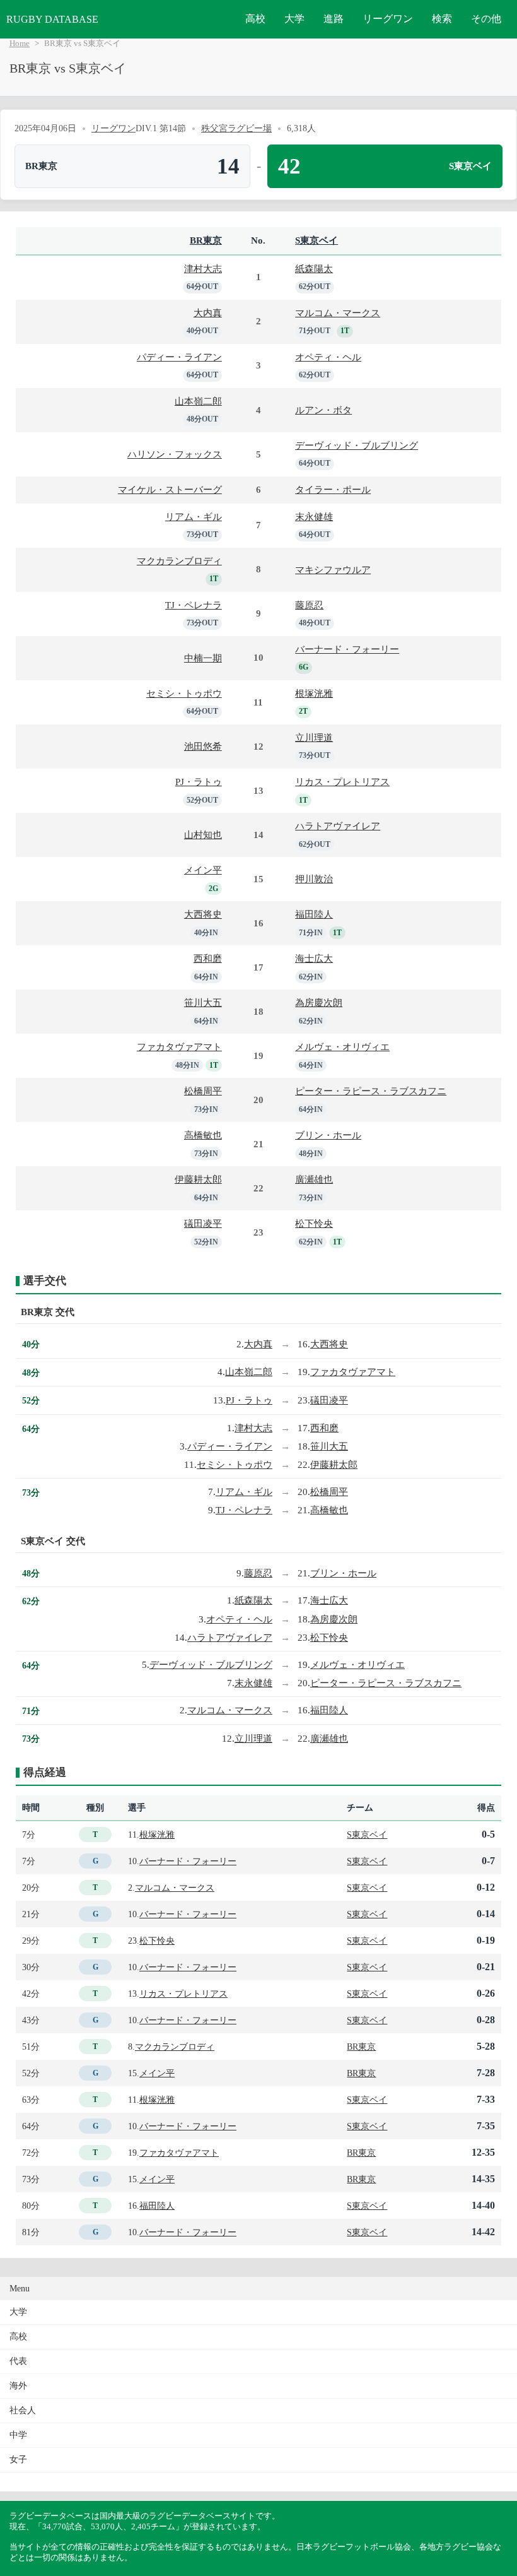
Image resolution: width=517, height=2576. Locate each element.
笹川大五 (203, 1002)
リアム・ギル (194, 517)
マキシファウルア (333, 570)
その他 (486, 19)
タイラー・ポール (333, 489)
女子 (18, 2460)
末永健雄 (314, 517)
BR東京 (206, 240)
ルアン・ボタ (323, 410)
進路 (334, 19)
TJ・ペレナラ (194, 605)
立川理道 (314, 737)
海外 (18, 2386)
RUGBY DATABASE (52, 19)
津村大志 (203, 269)
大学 (294, 19)
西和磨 (208, 958)
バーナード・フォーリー (347, 649)
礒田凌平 (203, 1223)
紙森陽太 (314, 269)
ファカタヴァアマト (179, 1047)
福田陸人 (314, 914)
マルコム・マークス (338, 313)
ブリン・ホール (328, 1135)
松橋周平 (203, 1091)
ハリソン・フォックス (175, 454)
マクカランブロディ (179, 561)
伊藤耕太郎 (198, 1179)
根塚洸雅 (314, 693)
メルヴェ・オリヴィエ (342, 1047)
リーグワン (388, 19)
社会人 (23, 2410)
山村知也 (203, 835)
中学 (18, 2435)
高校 (255, 19)
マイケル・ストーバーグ (170, 489)
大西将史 (203, 914)
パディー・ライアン (179, 357)
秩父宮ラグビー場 (236, 128)
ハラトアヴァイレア (338, 826)
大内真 (208, 313)
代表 (18, 2361)
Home (20, 44)
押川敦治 (314, 879)
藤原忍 (309, 605)
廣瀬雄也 (314, 1179)
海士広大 (314, 958)
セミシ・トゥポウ (184, 693)
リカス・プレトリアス (342, 782)
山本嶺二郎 (198, 401)
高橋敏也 (203, 1135)
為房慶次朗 (319, 1002)
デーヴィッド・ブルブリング (357, 445)
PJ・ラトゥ (199, 782)
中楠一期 (203, 658)
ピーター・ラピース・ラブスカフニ (371, 1091)
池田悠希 (203, 746)
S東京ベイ (317, 240)
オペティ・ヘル (328, 357)
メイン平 (203, 870)
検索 (442, 19)
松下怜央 (314, 1223)
